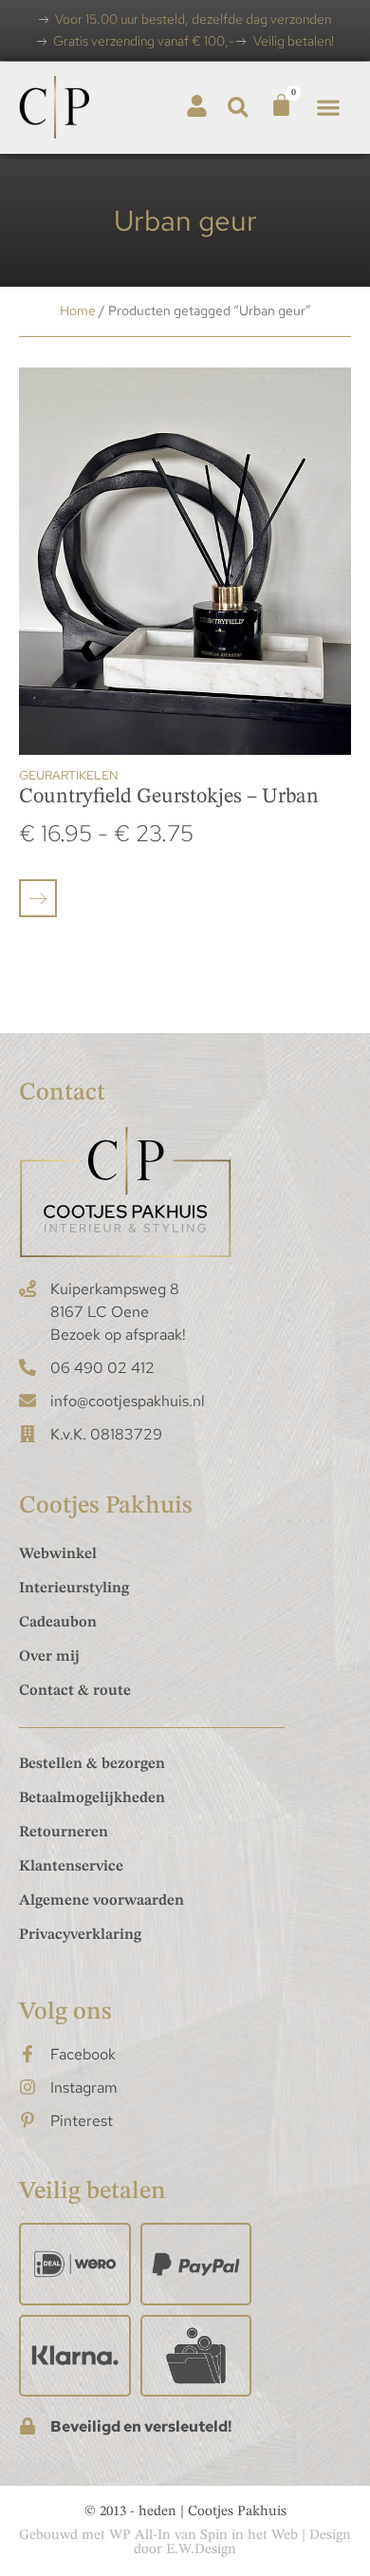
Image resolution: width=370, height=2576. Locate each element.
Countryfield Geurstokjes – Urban (169, 797)
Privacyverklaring (80, 1935)
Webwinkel (58, 1554)
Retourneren (64, 1833)
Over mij (49, 1657)
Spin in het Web (249, 2536)
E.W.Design (201, 2550)
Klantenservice (71, 1867)
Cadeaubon (58, 1623)
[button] (238, 108)
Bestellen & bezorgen (92, 1764)
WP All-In (140, 2536)
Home (78, 310)
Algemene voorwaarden (102, 1901)
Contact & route (75, 1691)
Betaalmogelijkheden (92, 1798)
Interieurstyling (74, 1589)
